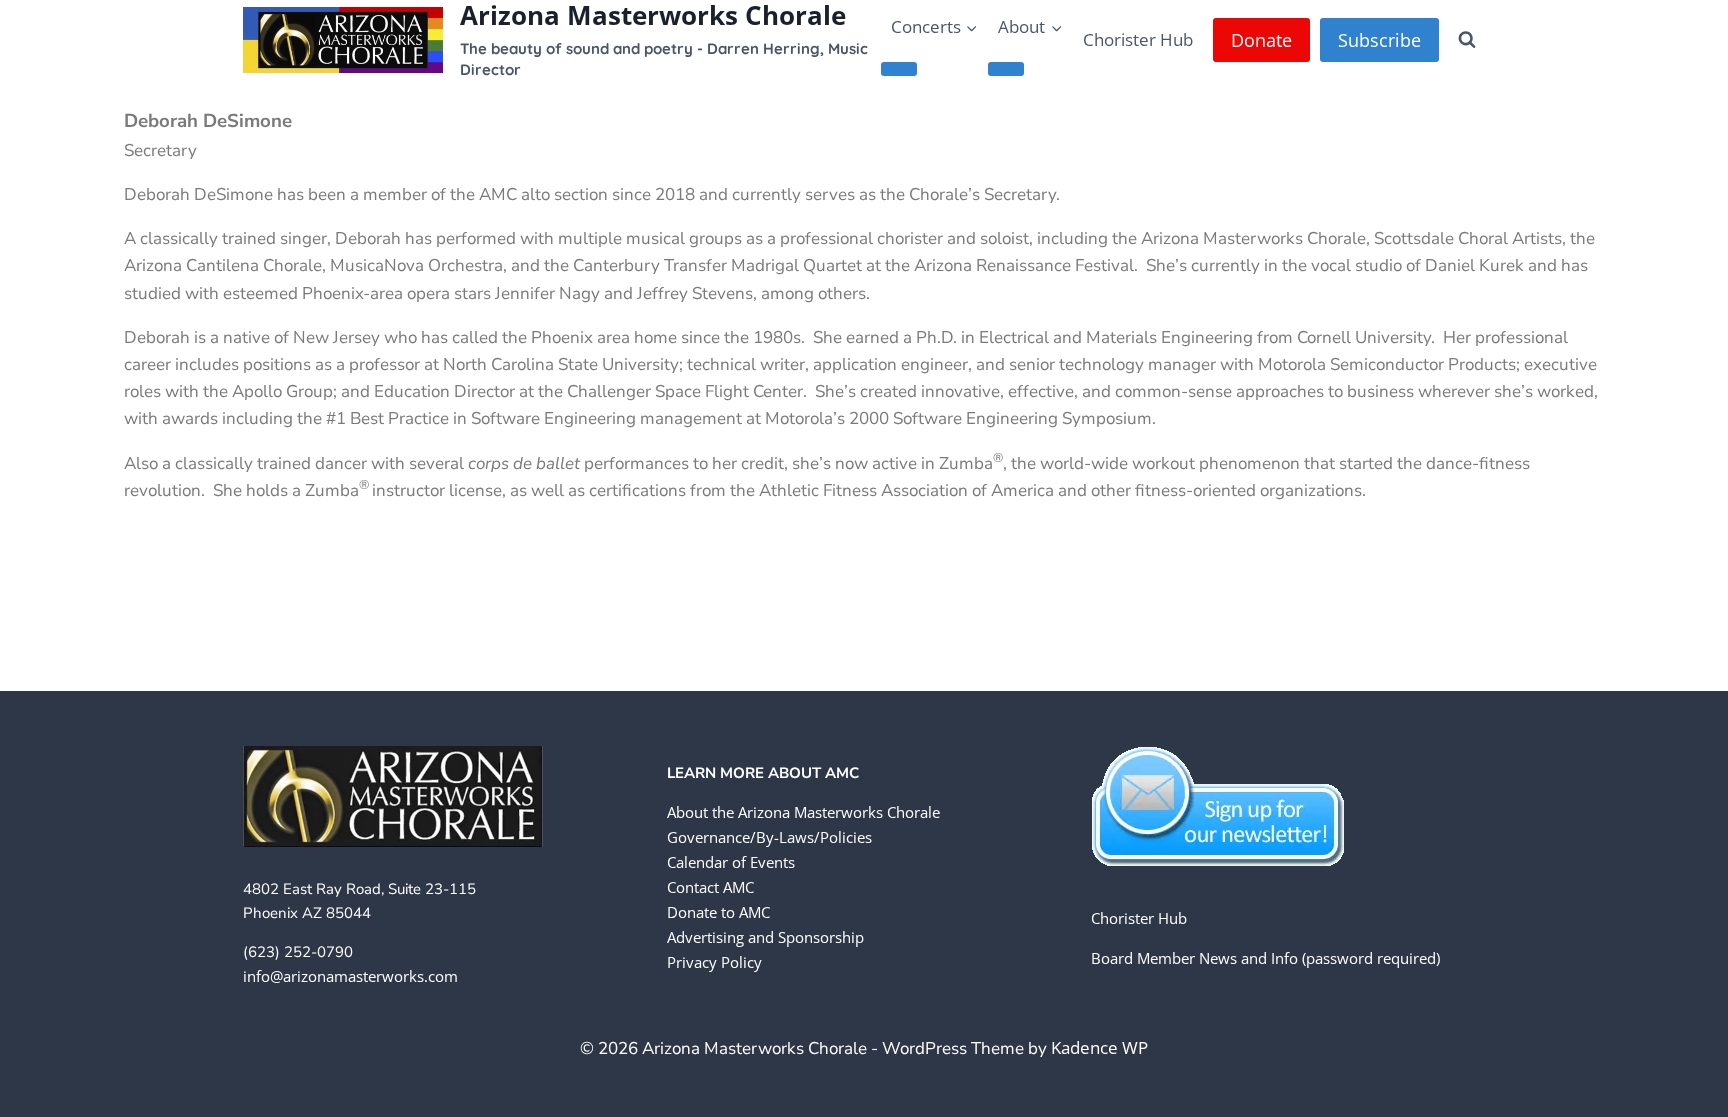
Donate (1261, 40)
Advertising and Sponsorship (765, 937)
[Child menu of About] (1006, 69)
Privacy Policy (714, 962)
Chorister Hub (1138, 39)
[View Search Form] (1467, 40)
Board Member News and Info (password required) (1265, 958)
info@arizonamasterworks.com (350, 976)
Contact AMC (710, 887)
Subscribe (1379, 40)
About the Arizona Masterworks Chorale (803, 812)
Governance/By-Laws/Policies (769, 837)
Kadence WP (1099, 1047)
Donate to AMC (718, 912)
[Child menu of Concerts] (899, 69)
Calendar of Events (731, 862)
